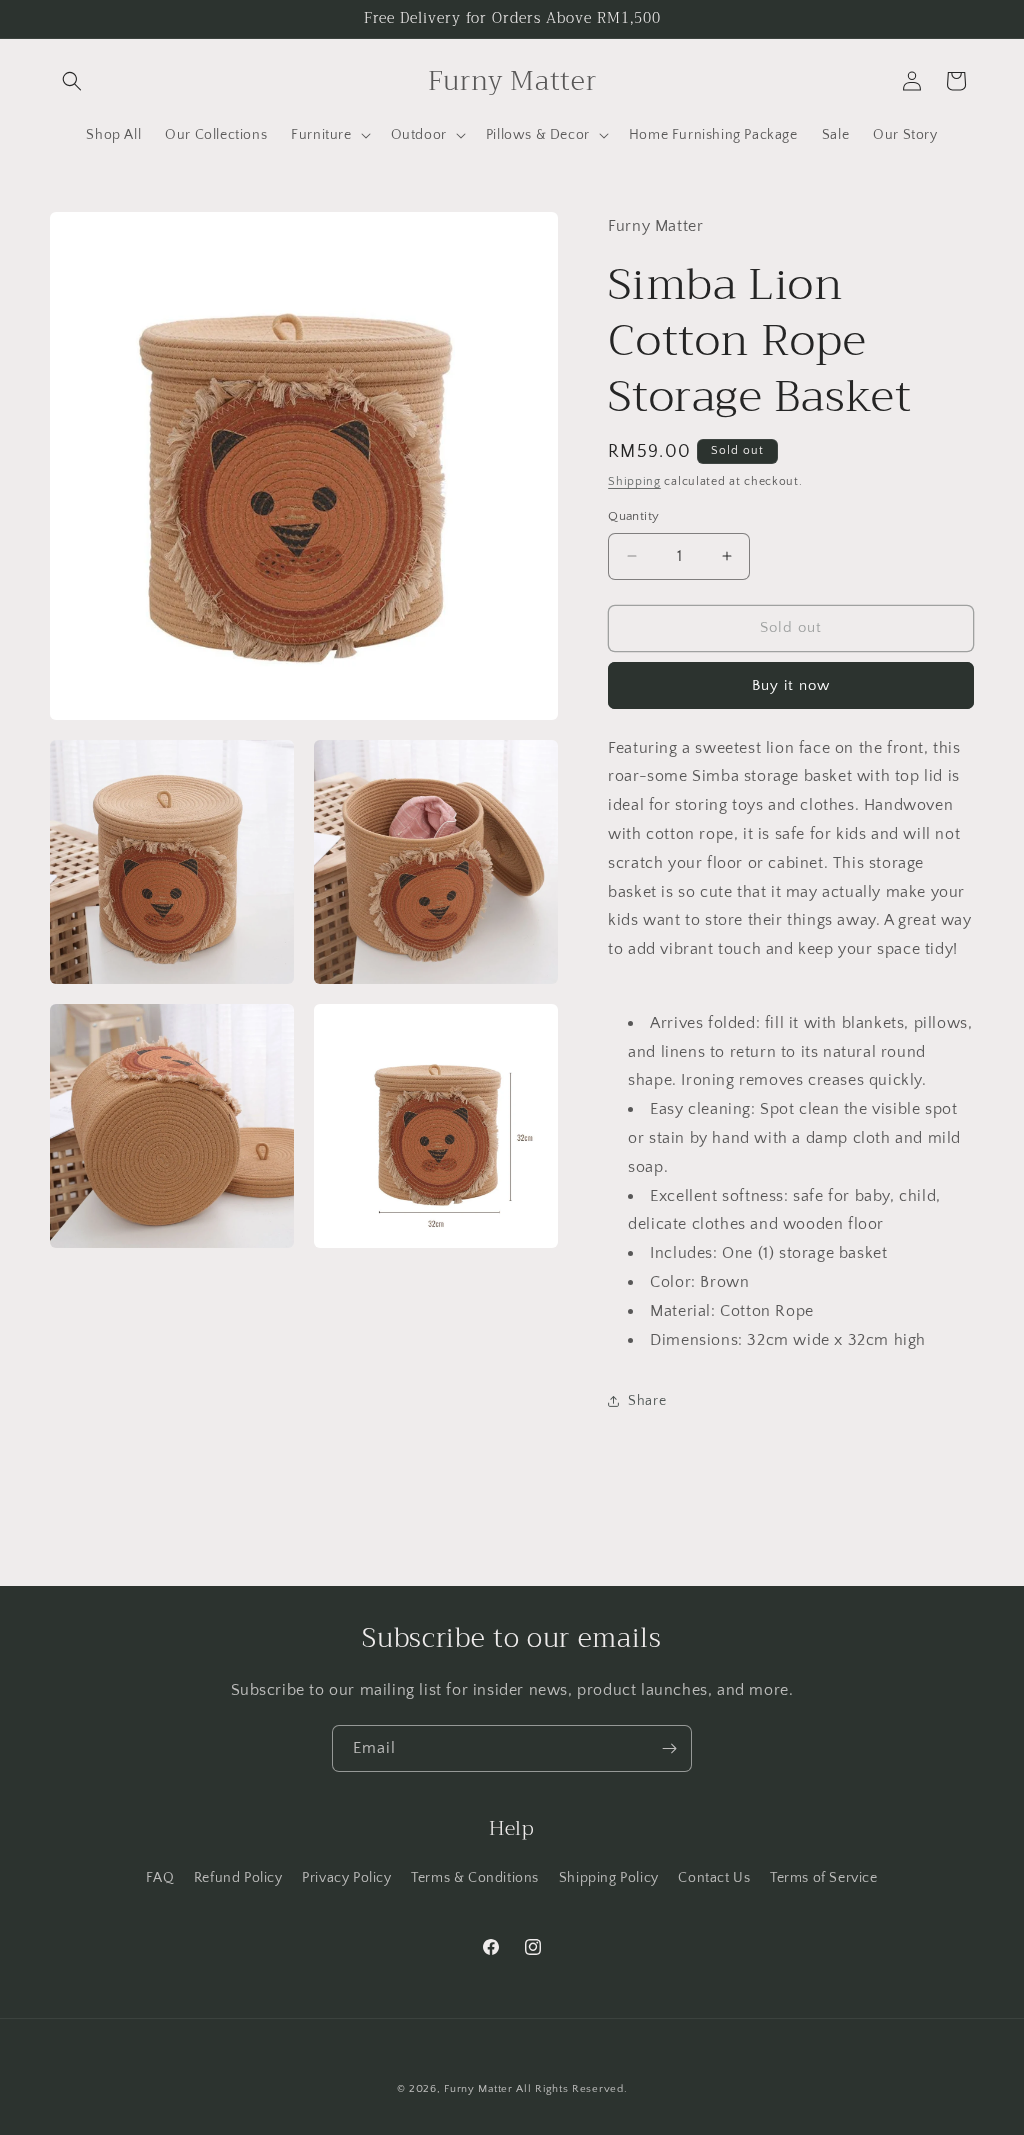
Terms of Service (824, 1878)
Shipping (634, 481)
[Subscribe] (669, 1748)
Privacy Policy (346, 1878)
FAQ (160, 1878)
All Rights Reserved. (571, 2089)
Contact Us (714, 1878)
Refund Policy (238, 1878)
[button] (72, 81)
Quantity (633, 516)
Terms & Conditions (475, 1878)
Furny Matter (478, 2089)
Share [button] (647, 1401)
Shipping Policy (609, 1878)
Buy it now (791, 685)
